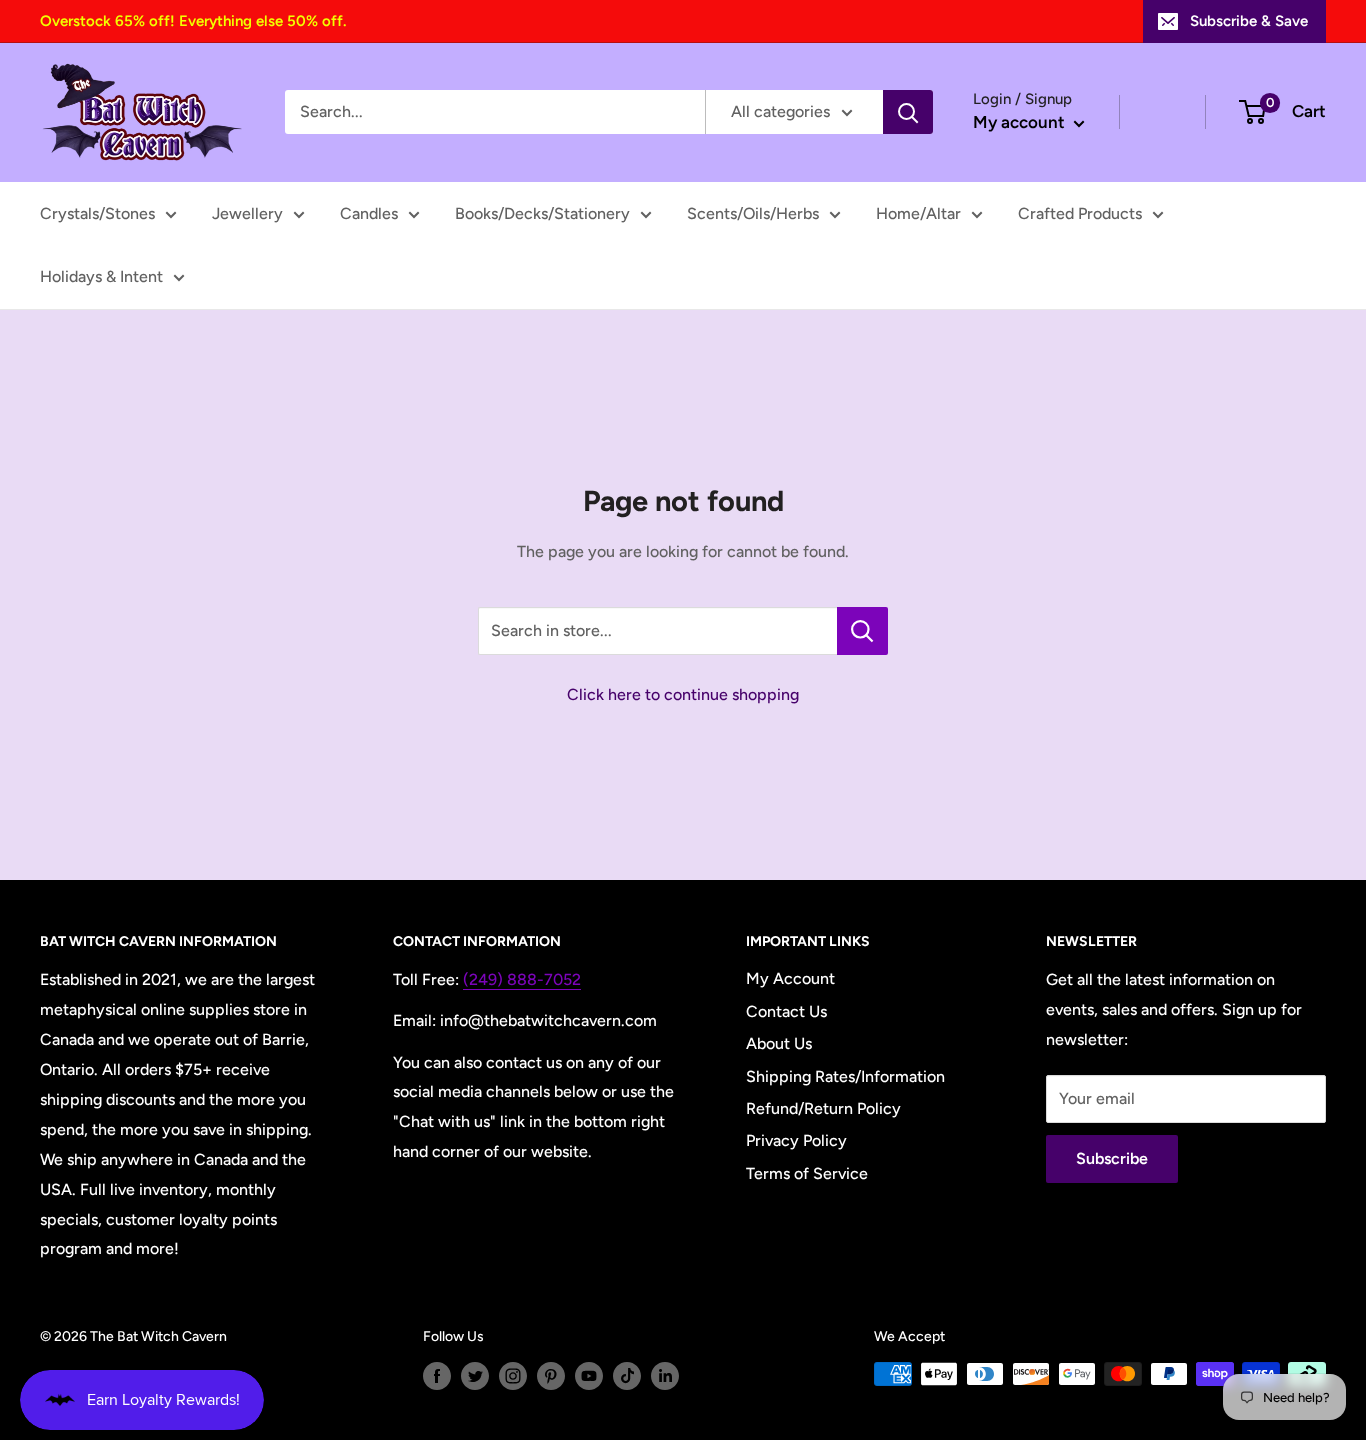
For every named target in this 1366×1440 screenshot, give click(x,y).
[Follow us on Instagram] (513, 1376)
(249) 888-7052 (522, 979)
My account (1021, 122)
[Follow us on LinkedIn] (665, 1376)
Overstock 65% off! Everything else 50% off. (193, 21)
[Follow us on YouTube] (589, 1376)
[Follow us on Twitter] (475, 1376)
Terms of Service (807, 1173)
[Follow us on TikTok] (627, 1376)
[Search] (908, 112)
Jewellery (247, 213)
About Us (779, 1043)
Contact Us (786, 1011)
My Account (790, 978)
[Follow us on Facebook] (437, 1376)
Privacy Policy (796, 1140)
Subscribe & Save (1249, 21)
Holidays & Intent (101, 276)
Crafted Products (1080, 213)
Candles (369, 213)
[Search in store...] (862, 631)
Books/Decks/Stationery (542, 213)
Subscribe (1112, 1158)
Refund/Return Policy (823, 1108)
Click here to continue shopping (683, 694)
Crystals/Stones (97, 213)
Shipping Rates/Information (845, 1076)
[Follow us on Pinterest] (551, 1376)
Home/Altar (918, 213)
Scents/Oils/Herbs (753, 213)
